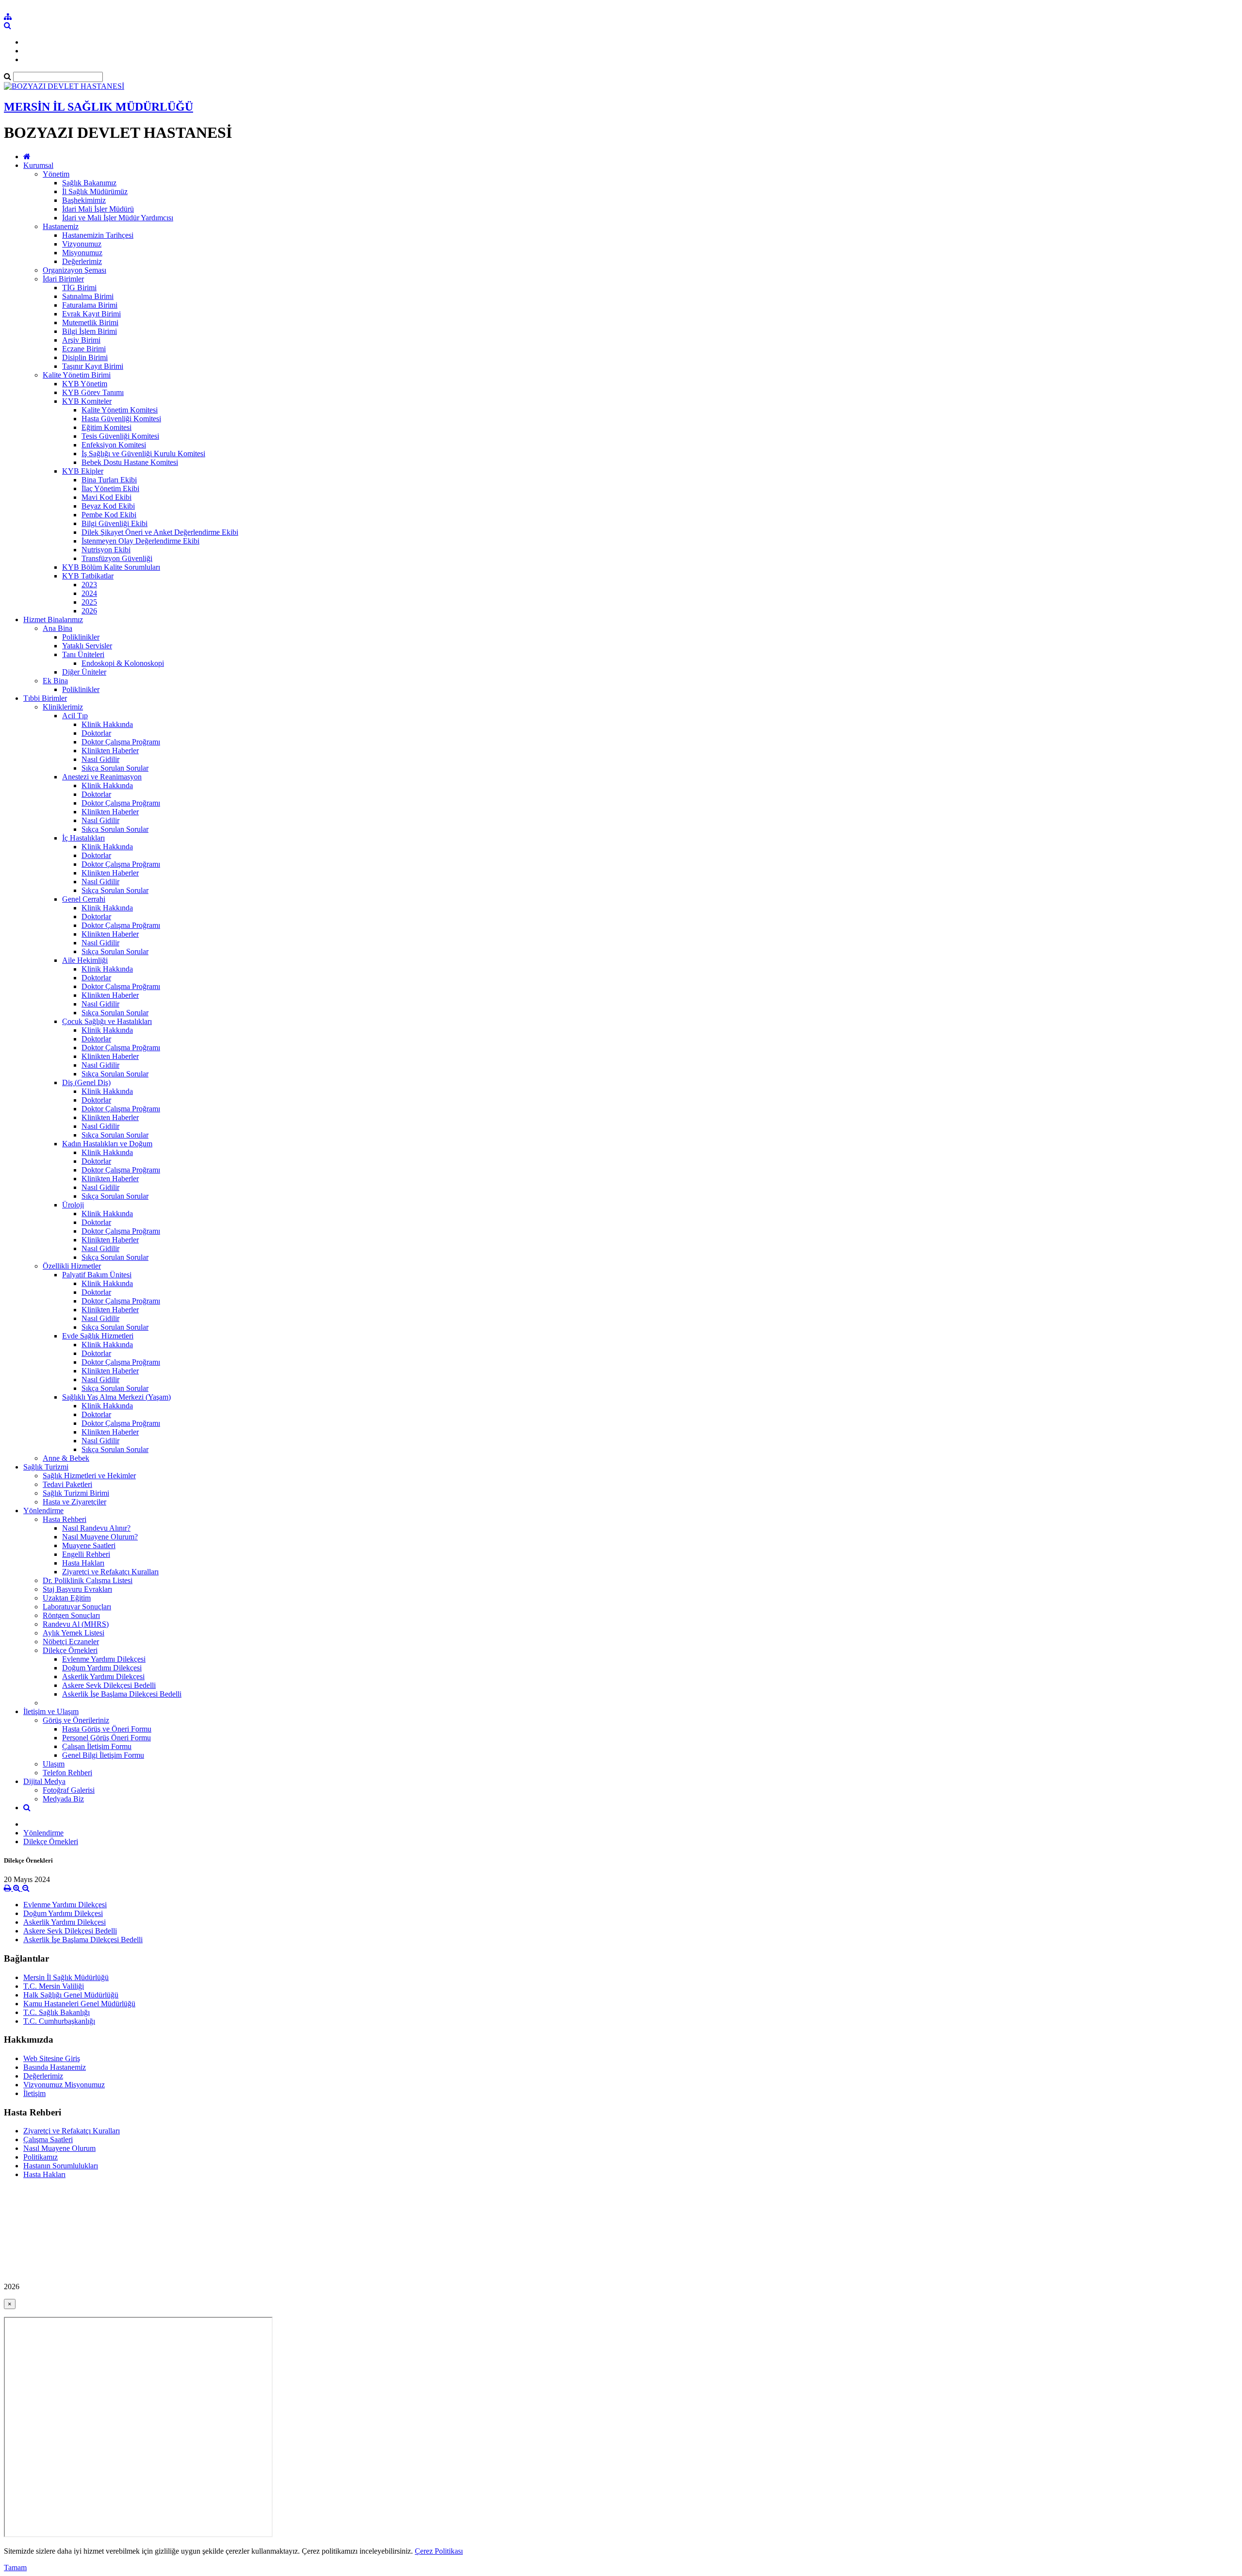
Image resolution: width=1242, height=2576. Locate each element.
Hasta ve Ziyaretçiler (74, 1502)
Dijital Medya (44, 1781)
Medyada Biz (63, 1799)
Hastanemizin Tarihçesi (98, 235)
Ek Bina (55, 681)
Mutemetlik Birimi (90, 322)
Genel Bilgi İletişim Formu (103, 1755)
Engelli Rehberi (86, 1554)
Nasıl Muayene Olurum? (100, 1537)
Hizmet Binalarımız (53, 619)
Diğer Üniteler (84, 672)
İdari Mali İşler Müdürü (98, 209)
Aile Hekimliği (85, 960)
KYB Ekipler (83, 471)
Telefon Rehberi (67, 1773)
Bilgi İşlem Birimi (90, 331)
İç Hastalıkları (83, 838)
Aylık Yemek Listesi (74, 1633)
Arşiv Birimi (81, 340)
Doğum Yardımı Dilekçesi (102, 1668)
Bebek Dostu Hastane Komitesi (130, 462)
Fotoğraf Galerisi (69, 1790)
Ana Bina (57, 628)
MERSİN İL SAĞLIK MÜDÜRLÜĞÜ (98, 107)
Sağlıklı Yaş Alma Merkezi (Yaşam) (116, 1397)
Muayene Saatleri (89, 1545)
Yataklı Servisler (87, 646)
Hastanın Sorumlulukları (61, 2166)
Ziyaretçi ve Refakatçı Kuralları (110, 1572)
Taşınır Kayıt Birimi (93, 366)
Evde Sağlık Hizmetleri (98, 1336)
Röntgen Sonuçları (71, 1615)
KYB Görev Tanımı (93, 392)
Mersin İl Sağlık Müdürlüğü (66, 1977)
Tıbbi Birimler (45, 698)
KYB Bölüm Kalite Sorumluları (111, 567)
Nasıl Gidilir (100, 759)
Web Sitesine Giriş (52, 2058)
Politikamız (41, 2157)
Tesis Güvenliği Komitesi (120, 436)
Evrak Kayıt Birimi (91, 314)
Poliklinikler (81, 637)
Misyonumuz (82, 253)
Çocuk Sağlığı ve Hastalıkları (107, 1021)
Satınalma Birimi (88, 296)
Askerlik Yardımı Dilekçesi (103, 1676)
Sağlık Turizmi (46, 1467)
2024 (89, 593)
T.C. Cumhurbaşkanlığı (59, 2021)
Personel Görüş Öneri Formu (106, 1738)
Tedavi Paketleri (67, 1484)
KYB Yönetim (85, 384)
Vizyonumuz (82, 244)
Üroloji (73, 1205)
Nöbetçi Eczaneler (71, 1642)
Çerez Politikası (439, 2551)
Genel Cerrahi (84, 899)
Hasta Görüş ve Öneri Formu (107, 1729)
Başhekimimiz (84, 200)
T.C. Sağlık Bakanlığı (57, 2012)
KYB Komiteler (87, 401)
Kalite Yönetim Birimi (77, 375)
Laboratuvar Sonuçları (77, 1607)
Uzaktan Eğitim (67, 1598)
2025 (89, 602)
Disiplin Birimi (85, 357)
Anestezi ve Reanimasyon (102, 777)
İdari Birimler (63, 279)
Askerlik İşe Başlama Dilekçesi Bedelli (122, 1694)
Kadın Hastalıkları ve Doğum (107, 1144)
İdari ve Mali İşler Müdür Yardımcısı (118, 218)
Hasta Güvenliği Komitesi (121, 419)
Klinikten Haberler (110, 751)
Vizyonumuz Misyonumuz (64, 2085)
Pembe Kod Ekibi (109, 515)
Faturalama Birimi (90, 305)
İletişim (34, 2093)
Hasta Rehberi (65, 1519)
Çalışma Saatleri (48, 2139)
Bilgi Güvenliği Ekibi (114, 523)
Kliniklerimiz (63, 707)
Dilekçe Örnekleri (70, 1650)
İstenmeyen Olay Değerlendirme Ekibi (140, 541)
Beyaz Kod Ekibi (108, 506)
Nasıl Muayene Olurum (59, 2148)
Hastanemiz (61, 226)
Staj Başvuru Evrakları (77, 1589)
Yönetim (56, 174)
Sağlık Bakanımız (89, 183)
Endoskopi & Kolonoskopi (123, 663)
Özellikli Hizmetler (72, 1266)
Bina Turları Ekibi (109, 480)
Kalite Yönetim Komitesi (120, 410)
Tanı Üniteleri (83, 654)
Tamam (15, 2568)
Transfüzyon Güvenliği (117, 558)
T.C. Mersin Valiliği (54, 1986)
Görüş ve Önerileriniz (76, 1720)
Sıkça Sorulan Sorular (115, 768)
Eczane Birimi (84, 349)
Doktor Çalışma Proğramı (121, 742)
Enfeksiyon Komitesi (114, 445)
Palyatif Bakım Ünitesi (97, 1275)
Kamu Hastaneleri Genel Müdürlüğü (79, 2004)
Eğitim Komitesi (106, 427)
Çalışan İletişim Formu (97, 1746)
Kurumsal (38, 165)
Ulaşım (54, 1764)
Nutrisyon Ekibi (106, 550)
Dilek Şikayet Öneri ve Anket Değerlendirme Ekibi (160, 532)
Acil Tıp (75, 716)
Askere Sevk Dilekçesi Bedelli (109, 1685)
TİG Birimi (79, 288)
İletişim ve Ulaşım (51, 1711)
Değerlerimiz (82, 261)
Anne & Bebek (66, 1458)
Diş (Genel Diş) (86, 1082)
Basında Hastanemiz (55, 2067)
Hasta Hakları (83, 1563)
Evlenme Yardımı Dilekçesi (104, 1659)
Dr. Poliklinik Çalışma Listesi (88, 1580)
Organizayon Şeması (74, 270)
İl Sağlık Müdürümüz (95, 191)
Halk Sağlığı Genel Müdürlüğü (71, 1995)
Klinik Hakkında (107, 724)
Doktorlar (96, 733)
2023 (89, 585)
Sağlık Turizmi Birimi (76, 1493)
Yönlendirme (43, 1511)
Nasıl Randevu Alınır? (96, 1528)
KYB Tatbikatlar (88, 576)
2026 (89, 611)
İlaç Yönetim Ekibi (110, 488)
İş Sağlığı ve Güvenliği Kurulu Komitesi (143, 454)
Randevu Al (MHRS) (76, 1624)
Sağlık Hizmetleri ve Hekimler (89, 1476)
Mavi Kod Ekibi (106, 497)
